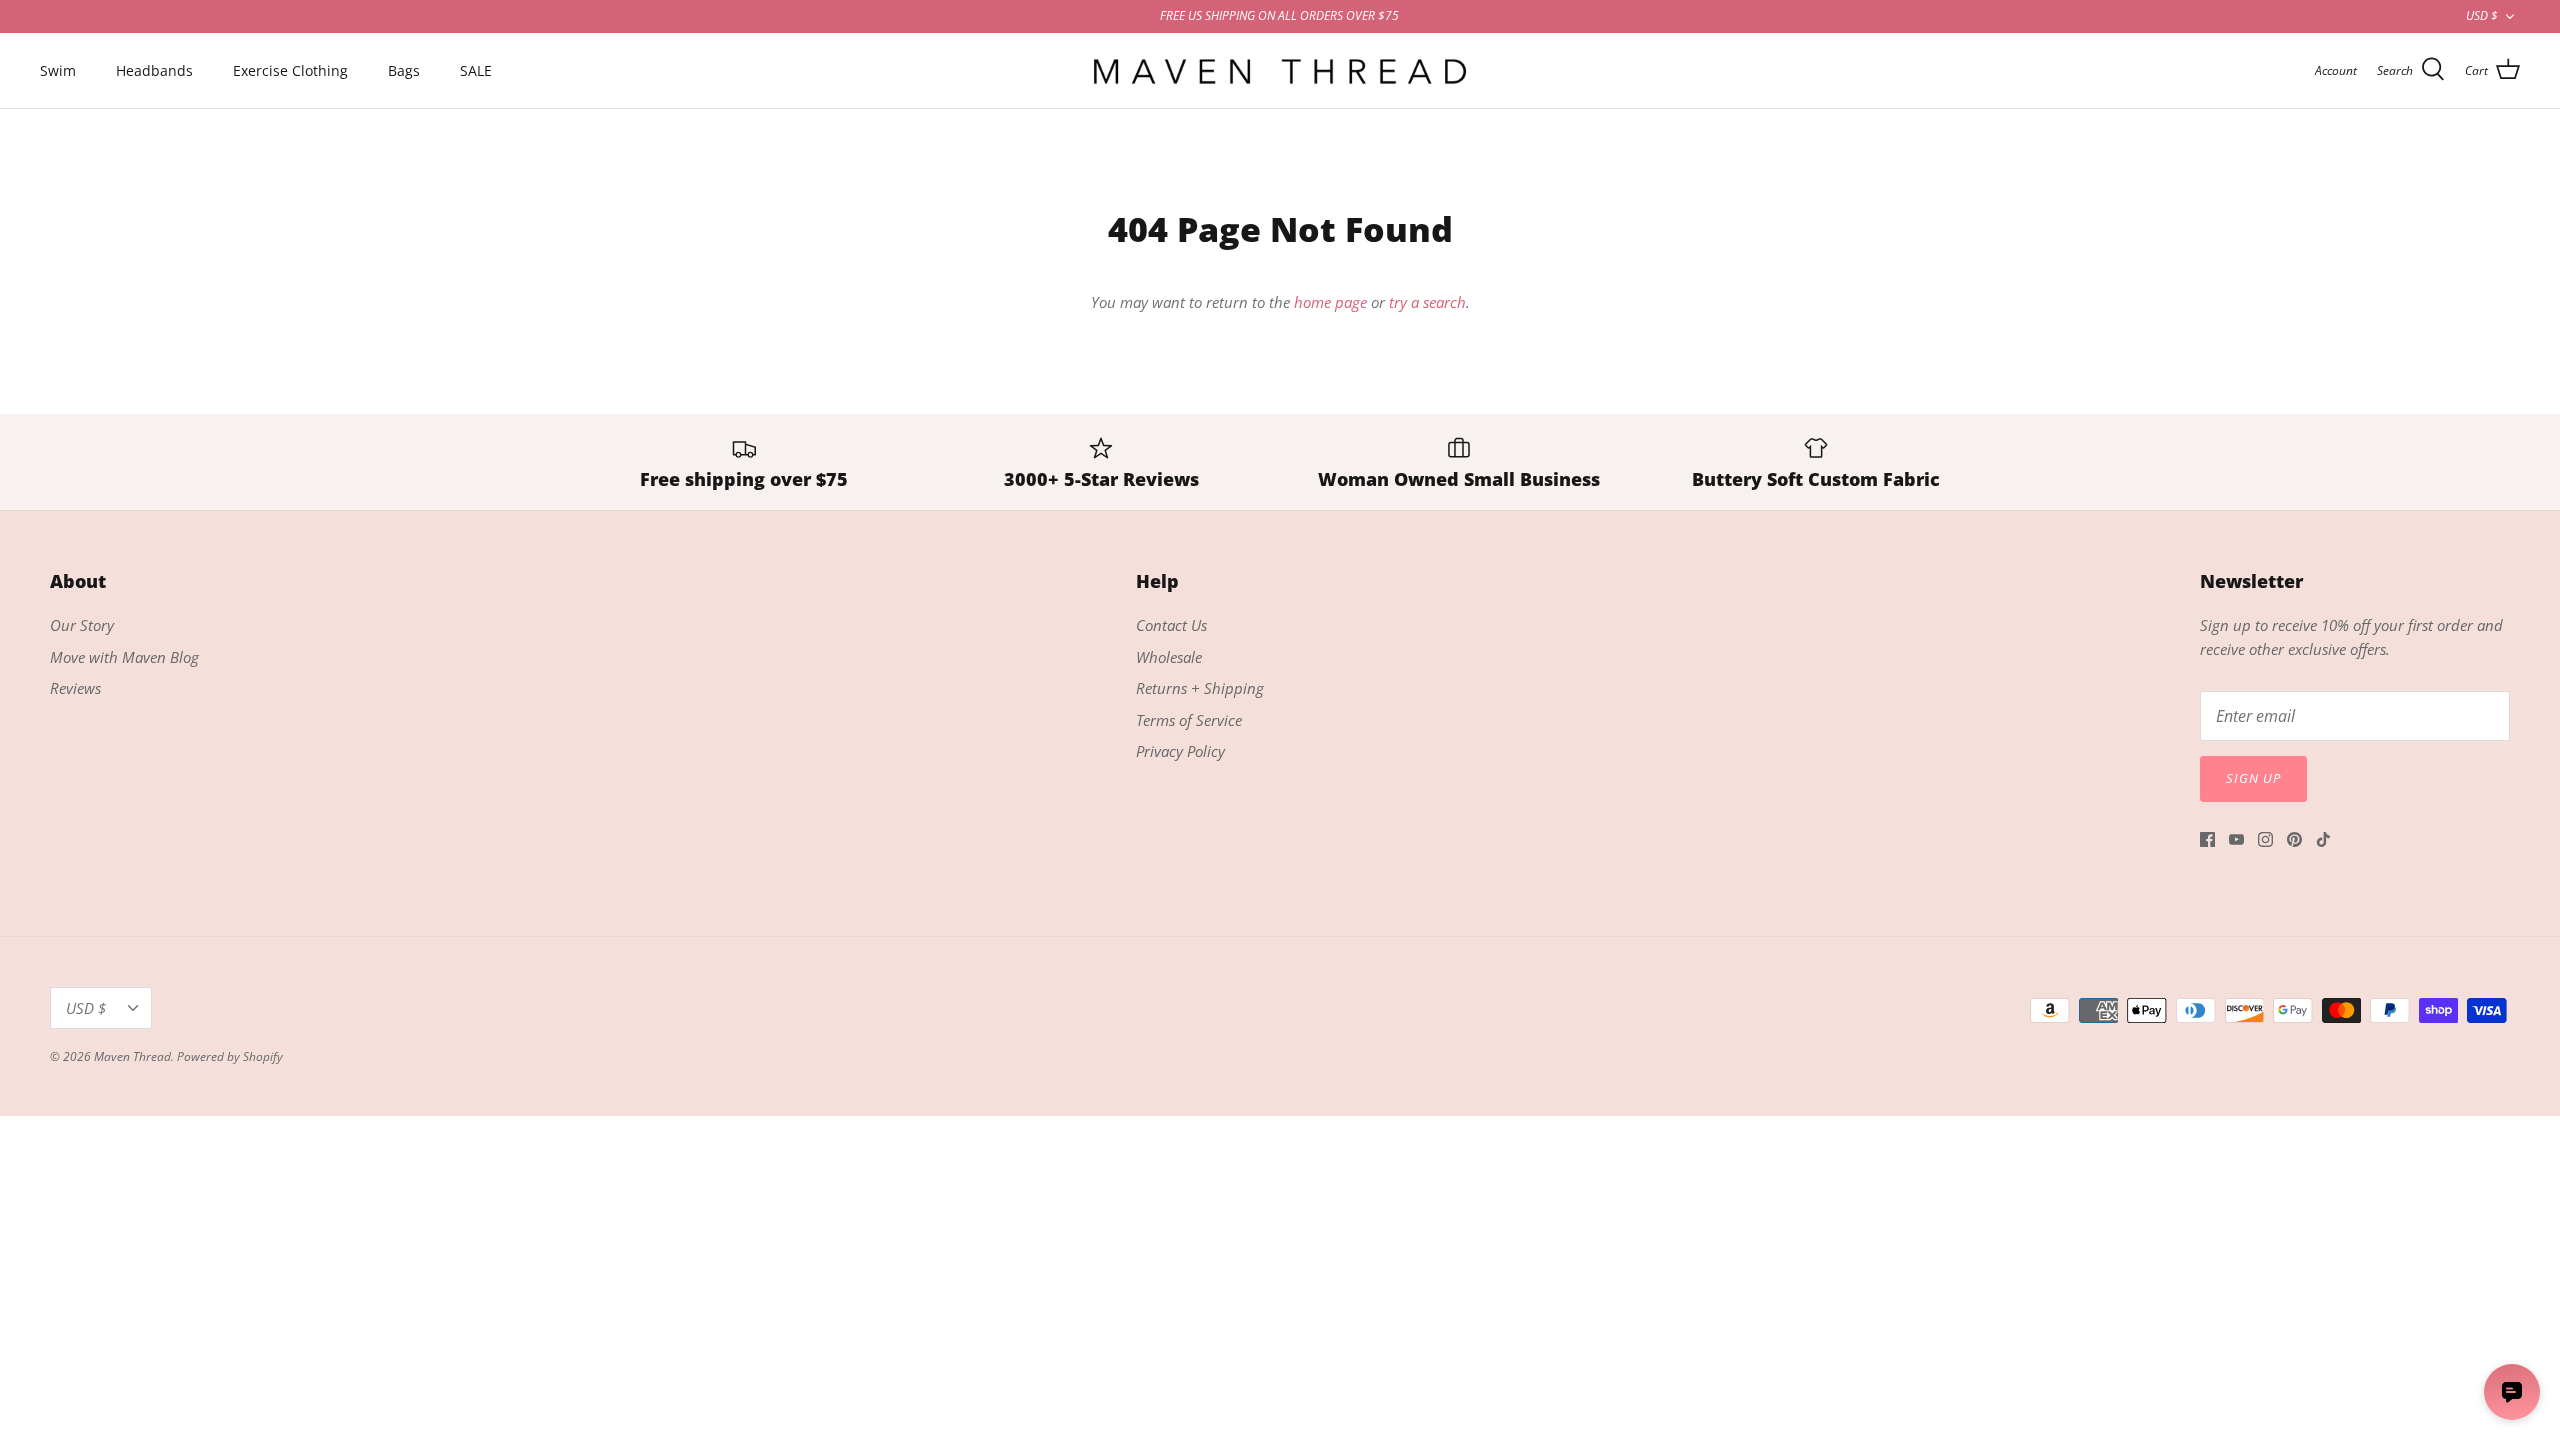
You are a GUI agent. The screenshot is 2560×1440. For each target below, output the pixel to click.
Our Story (82, 625)
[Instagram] (2265, 839)
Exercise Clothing (290, 70)
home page (1330, 302)
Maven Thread (132, 1056)
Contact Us (1171, 625)
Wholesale (1169, 657)
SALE (476, 70)
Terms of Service (1189, 720)
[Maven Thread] (1280, 70)
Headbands (154, 70)
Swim (58, 70)
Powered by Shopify (230, 1056)
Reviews (75, 688)
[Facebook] (2207, 839)
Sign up (2253, 778)
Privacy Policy (1180, 751)
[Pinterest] (2294, 839)
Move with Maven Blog (124, 657)
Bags (404, 70)
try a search (1427, 302)
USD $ (2482, 15)
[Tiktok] (2323, 839)
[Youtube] (2236, 839)
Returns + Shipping (1200, 688)
